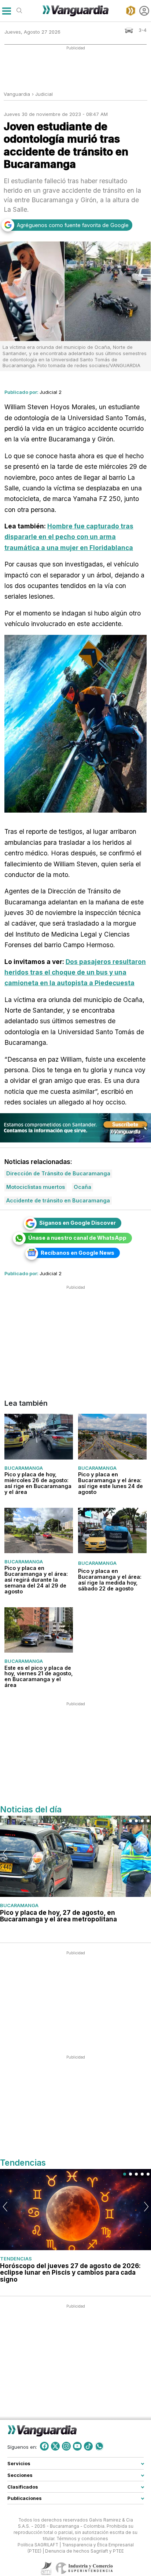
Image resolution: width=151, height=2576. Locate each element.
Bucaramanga (24, 1468)
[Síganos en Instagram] (66, 2446)
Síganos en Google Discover (78, 1223)
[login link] (144, 11)
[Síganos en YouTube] (77, 2446)
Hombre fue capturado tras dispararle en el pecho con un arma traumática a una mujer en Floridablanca (69, 537)
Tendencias (16, 2259)
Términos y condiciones (82, 2539)
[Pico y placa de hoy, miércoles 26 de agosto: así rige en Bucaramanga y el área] (39, 1436)
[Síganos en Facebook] (44, 2446)
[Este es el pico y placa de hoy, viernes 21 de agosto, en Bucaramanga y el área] (39, 1630)
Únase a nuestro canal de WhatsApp (77, 1238)
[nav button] (6, 11)
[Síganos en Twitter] (55, 2446)
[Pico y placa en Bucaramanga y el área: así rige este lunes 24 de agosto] (112, 1436)
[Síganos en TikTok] (88, 2446)
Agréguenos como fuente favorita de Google (73, 225)
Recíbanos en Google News (78, 1253)
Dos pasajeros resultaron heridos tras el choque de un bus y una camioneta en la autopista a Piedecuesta (75, 972)
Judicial (44, 94)
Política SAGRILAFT (38, 2545)
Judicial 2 (51, 392)
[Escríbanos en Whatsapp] (99, 2446)
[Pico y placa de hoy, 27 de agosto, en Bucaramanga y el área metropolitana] (75, 1856)
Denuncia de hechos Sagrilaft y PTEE (84, 2551)
